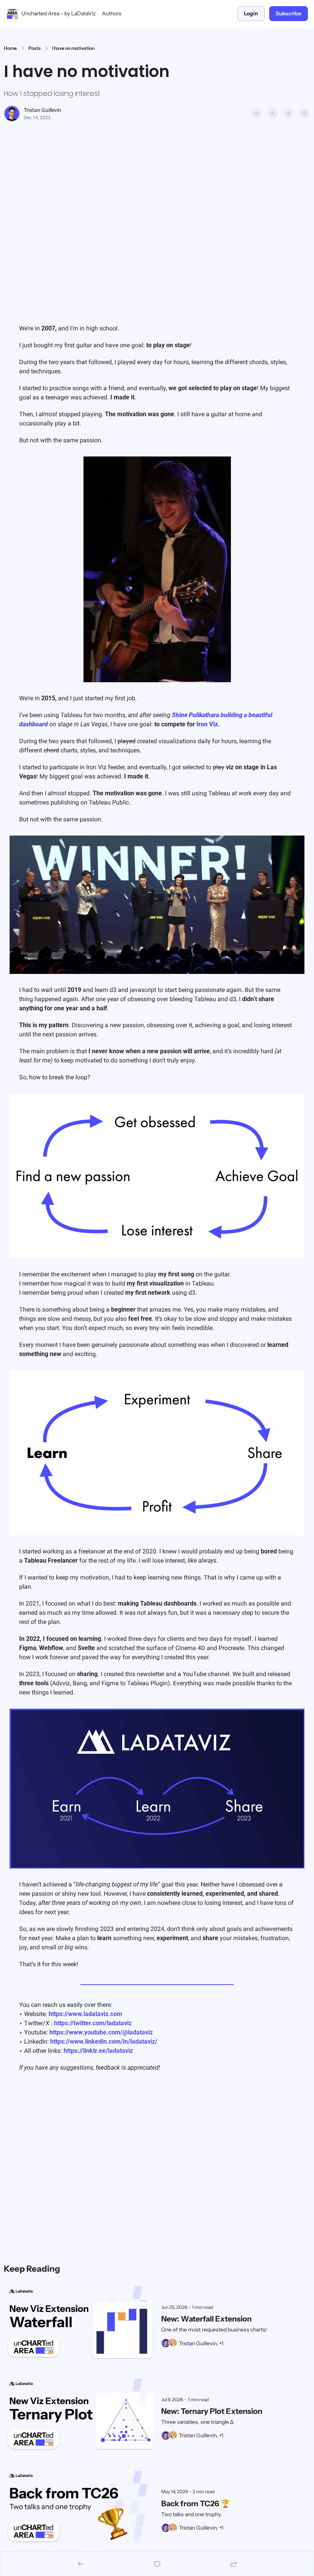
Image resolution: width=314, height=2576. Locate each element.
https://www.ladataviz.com (85, 2014)
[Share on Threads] (289, 113)
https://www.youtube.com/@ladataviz (101, 2032)
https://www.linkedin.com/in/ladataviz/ (104, 2042)
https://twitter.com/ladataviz (93, 2023)
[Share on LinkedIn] (305, 113)
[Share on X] (273, 113)
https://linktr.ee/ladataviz (98, 2051)
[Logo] (12, 14)
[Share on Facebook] (257, 113)
